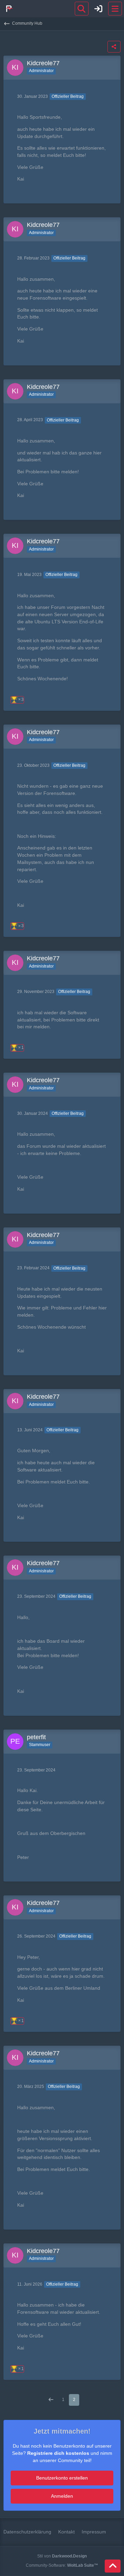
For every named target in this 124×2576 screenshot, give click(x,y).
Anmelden (62, 2496)
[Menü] (115, 9)
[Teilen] (114, 47)
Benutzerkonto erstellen (62, 2478)
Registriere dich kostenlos (58, 2453)
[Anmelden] (99, 9)
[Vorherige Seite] (51, 2400)
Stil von (62, 2556)
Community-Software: (62, 2565)
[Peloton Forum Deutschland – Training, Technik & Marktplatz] (9, 9)
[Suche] (82, 9)
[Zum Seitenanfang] (113, 2566)
